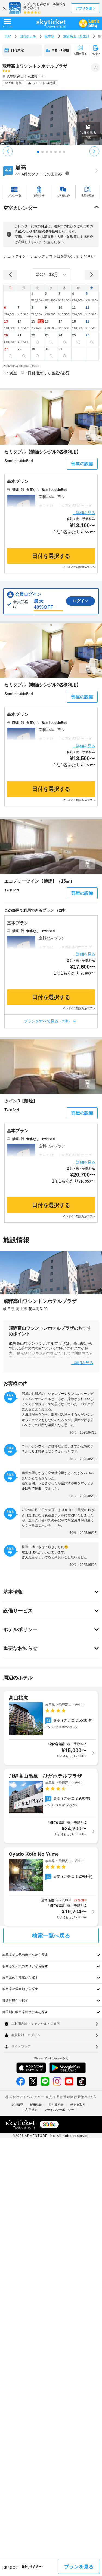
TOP (8, 36)
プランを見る (79, 2567)
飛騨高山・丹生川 (76, 36)
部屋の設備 (82, 464)
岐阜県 (50, 36)
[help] (67, 173)
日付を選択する (51, 556)
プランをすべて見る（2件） (48, 1021)
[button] (38, 298)
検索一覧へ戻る (51, 1935)
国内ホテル (28, 36)
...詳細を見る (84, 513)
